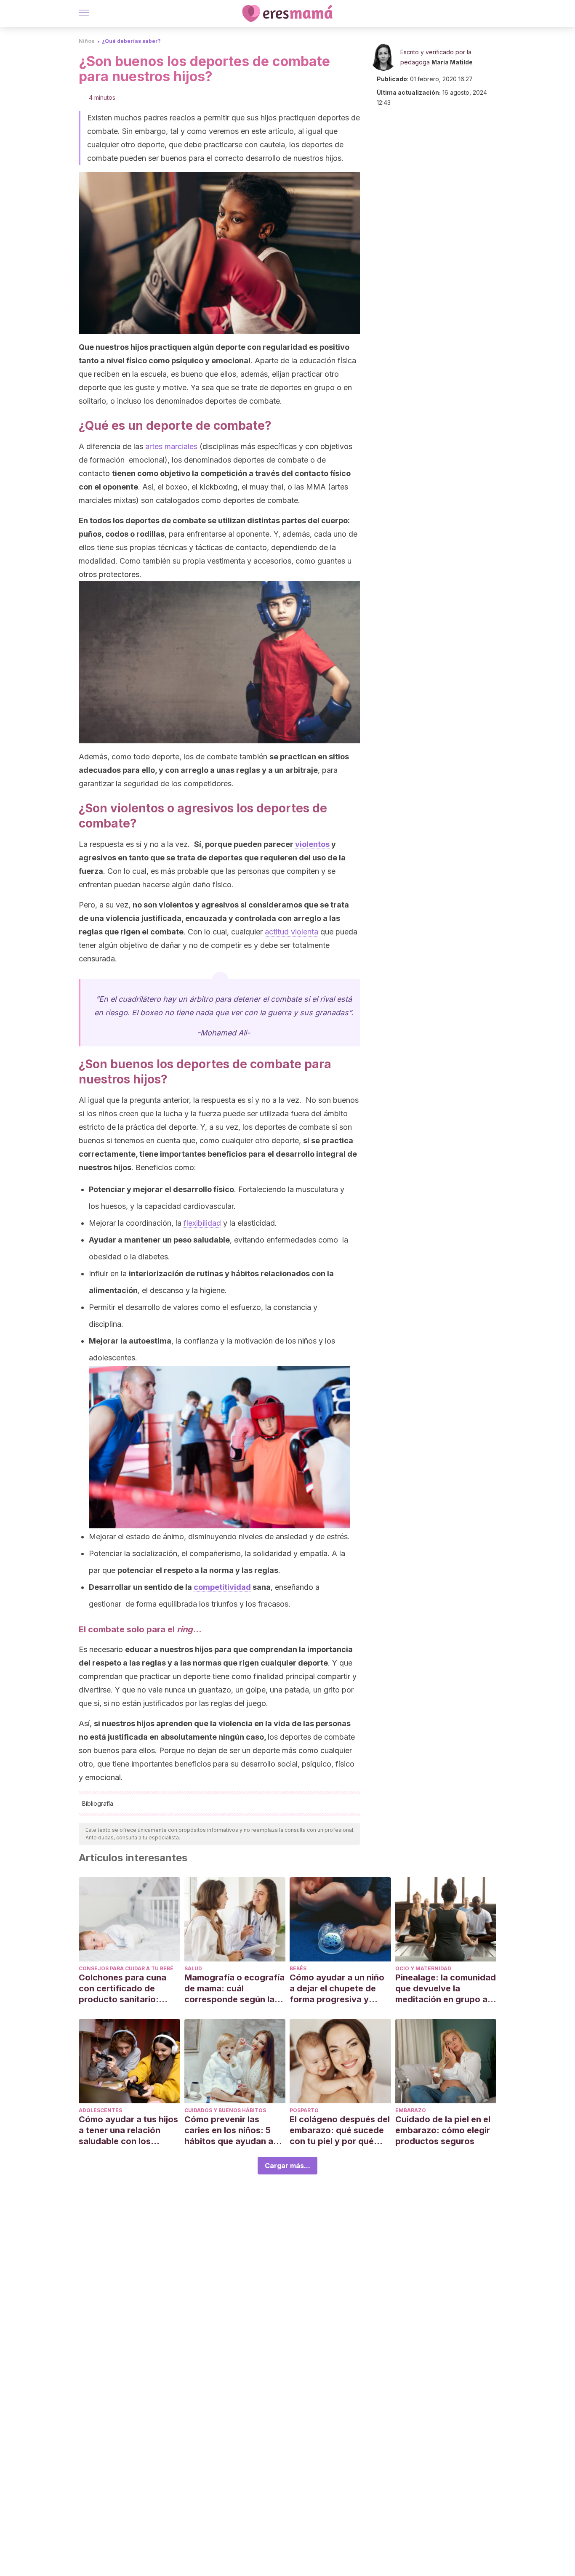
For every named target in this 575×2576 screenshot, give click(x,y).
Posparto (304, 2110)
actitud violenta (291, 932)
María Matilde (452, 62)
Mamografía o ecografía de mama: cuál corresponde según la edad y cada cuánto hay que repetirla (234, 1989)
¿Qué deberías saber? (131, 41)
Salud (193, 1968)
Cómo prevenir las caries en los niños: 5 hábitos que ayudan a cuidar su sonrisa (229, 2130)
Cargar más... (287, 2166)
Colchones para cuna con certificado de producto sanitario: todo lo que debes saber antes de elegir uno (129, 1989)
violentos (312, 844)
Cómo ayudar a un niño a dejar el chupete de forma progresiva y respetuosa (337, 1989)
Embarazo (411, 2110)
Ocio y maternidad (423, 1968)
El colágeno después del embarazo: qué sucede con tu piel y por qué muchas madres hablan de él (340, 2130)
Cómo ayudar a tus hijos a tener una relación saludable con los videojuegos (128, 2130)
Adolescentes (100, 2110)
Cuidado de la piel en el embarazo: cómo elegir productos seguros (443, 2130)
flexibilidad (202, 1223)
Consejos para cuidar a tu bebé (126, 1968)
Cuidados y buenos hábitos (225, 2110)
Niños (87, 41)
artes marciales (171, 446)
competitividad (222, 1587)
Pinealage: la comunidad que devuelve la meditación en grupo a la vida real (446, 1989)
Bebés (298, 1968)
